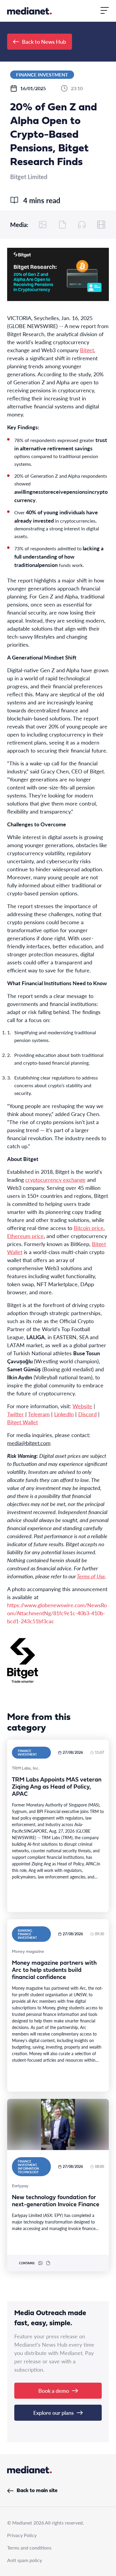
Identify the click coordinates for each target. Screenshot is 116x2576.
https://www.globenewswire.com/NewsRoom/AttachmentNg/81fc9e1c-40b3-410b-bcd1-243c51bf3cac (57, 1613)
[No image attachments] (43, 225)
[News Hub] (29, 11)
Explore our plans (54, 2413)
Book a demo (54, 2391)
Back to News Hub (44, 41)
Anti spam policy (25, 2560)
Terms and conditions (29, 2548)
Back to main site (37, 2491)
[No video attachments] (101, 225)
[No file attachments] (62, 225)
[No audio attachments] (82, 225)
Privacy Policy (22, 2535)
